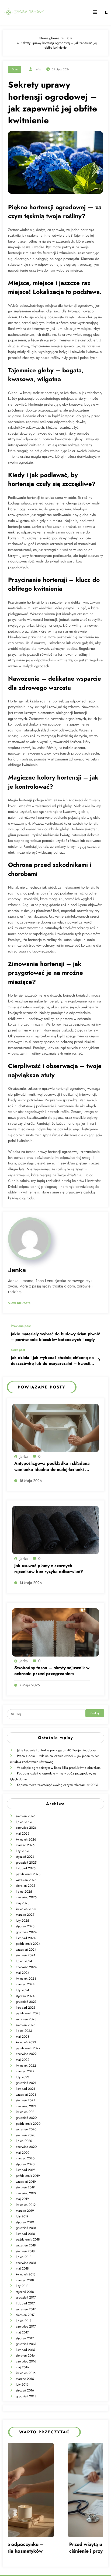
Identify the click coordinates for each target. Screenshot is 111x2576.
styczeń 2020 (25, 2164)
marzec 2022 (25, 2071)
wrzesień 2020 (26, 2129)
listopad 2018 (25, 2234)
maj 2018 (22, 2268)
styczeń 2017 (25, 2338)
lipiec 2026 (24, 1822)
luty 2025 (22, 1921)
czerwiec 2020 (26, 2147)
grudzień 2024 (26, 1932)
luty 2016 (22, 2384)
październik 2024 (28, 1944)
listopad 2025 (26, 1868)
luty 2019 (22, 2216)
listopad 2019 (25, 2170)
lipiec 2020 (24, 2141)
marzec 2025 (25, 1915)
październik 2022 (28, 2048)
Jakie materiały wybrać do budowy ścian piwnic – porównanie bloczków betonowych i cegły (55, 1337)
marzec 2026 (25, 1845)
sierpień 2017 (25, 2315)
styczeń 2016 (25, 2390)
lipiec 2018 (24, 2257)
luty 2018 (22, 2286)
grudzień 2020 (26, 2118)
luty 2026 (22, 1851)
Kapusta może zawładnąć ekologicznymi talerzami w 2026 (58, 1785)
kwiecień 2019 (26, 2205)
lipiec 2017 (24, 2321)
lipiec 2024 (24, 1961)
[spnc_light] (106, 13)
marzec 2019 (25, 2211)
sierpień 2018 (25, 2251)
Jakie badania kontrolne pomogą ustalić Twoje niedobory (56, 1750)
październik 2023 (28, 2013)
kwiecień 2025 (26, 1909)
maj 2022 (23, 2060)
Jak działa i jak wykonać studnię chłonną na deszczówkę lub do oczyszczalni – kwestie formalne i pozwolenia (52, 1361)
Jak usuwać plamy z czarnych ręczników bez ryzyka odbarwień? (49, 1569)
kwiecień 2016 (26, 2373)
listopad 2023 (26, 2008)
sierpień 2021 (25, 2100)
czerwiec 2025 (26, 1897)
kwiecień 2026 (26, 1839)
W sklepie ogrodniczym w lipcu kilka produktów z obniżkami (59, 1768)
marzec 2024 (25, 1984)
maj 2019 (22, 2199)
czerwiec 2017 (26, 2326)
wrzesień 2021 (26, 2095)
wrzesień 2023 (26, 2019)
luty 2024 (22, 1990)
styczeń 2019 (25, 2222)
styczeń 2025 (25, 1926)
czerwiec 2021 (26, 2106)
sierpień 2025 (26, 1886)
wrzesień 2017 (26, 2309)
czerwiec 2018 (26, 2263)
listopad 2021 (25, 2089)
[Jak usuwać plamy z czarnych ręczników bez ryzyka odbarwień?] (55, 1530)
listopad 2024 (26, 1938)
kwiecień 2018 (26, 2274)
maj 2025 (23, 1903)
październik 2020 (28, 2124)
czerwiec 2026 (26, 1828)
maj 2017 (22, 2332)
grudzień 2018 (26, 2228)
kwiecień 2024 (26, 1979)
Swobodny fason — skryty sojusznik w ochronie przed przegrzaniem (52, 1671)
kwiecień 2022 (26, 2066)
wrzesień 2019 (26, 2182)
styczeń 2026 (25, 1857)
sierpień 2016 (25, 2355)
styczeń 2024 (25, 1996)
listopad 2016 (25, 2350)
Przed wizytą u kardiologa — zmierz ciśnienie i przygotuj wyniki (50, 2548)
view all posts (19, 1303)
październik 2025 (28, 1874)
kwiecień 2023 (26, 2042)
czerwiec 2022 (26, 2054)
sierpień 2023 (26, 2025)
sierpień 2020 (26, 2135)
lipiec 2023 (24, 2031)
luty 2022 (22, 2077)
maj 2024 (23, 1973)
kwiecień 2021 (26, 2112)
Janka (38, 69)
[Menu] (95, 12)
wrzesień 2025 (26, 1880)
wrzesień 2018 (26, 2245)
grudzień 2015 (26, 2396)
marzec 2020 (25, 2158)
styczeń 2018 (25, 2292)
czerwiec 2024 (26, 1967)
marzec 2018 (25, 2280)
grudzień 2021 (26, 2083)
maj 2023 (23, 2037)
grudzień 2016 (26, 2344)
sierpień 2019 (25, 2187)
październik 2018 (28, 2239)
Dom (15, 69)
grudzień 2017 (26, 2297)
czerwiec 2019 (26, 2193)
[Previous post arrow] (99, 1333)
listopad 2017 (25, 2303)
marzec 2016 (25, 2379)
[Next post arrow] (99, 1360)
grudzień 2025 (26, 1863)
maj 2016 (22, 2367)
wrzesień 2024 (26, 1950)
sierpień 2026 (26, 1816)
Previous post (21, 1326)
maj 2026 (23, 1834)
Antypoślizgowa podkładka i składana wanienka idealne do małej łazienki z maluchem (52, 1466)
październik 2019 (28, 2176)
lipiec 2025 (24, 1892)
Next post (18, 1350)
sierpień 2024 (26, 1955)
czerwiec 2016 (26, 2361)
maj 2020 (23, 2153)
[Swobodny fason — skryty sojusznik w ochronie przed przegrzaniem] (55, 1632)
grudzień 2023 (26, 2002)
